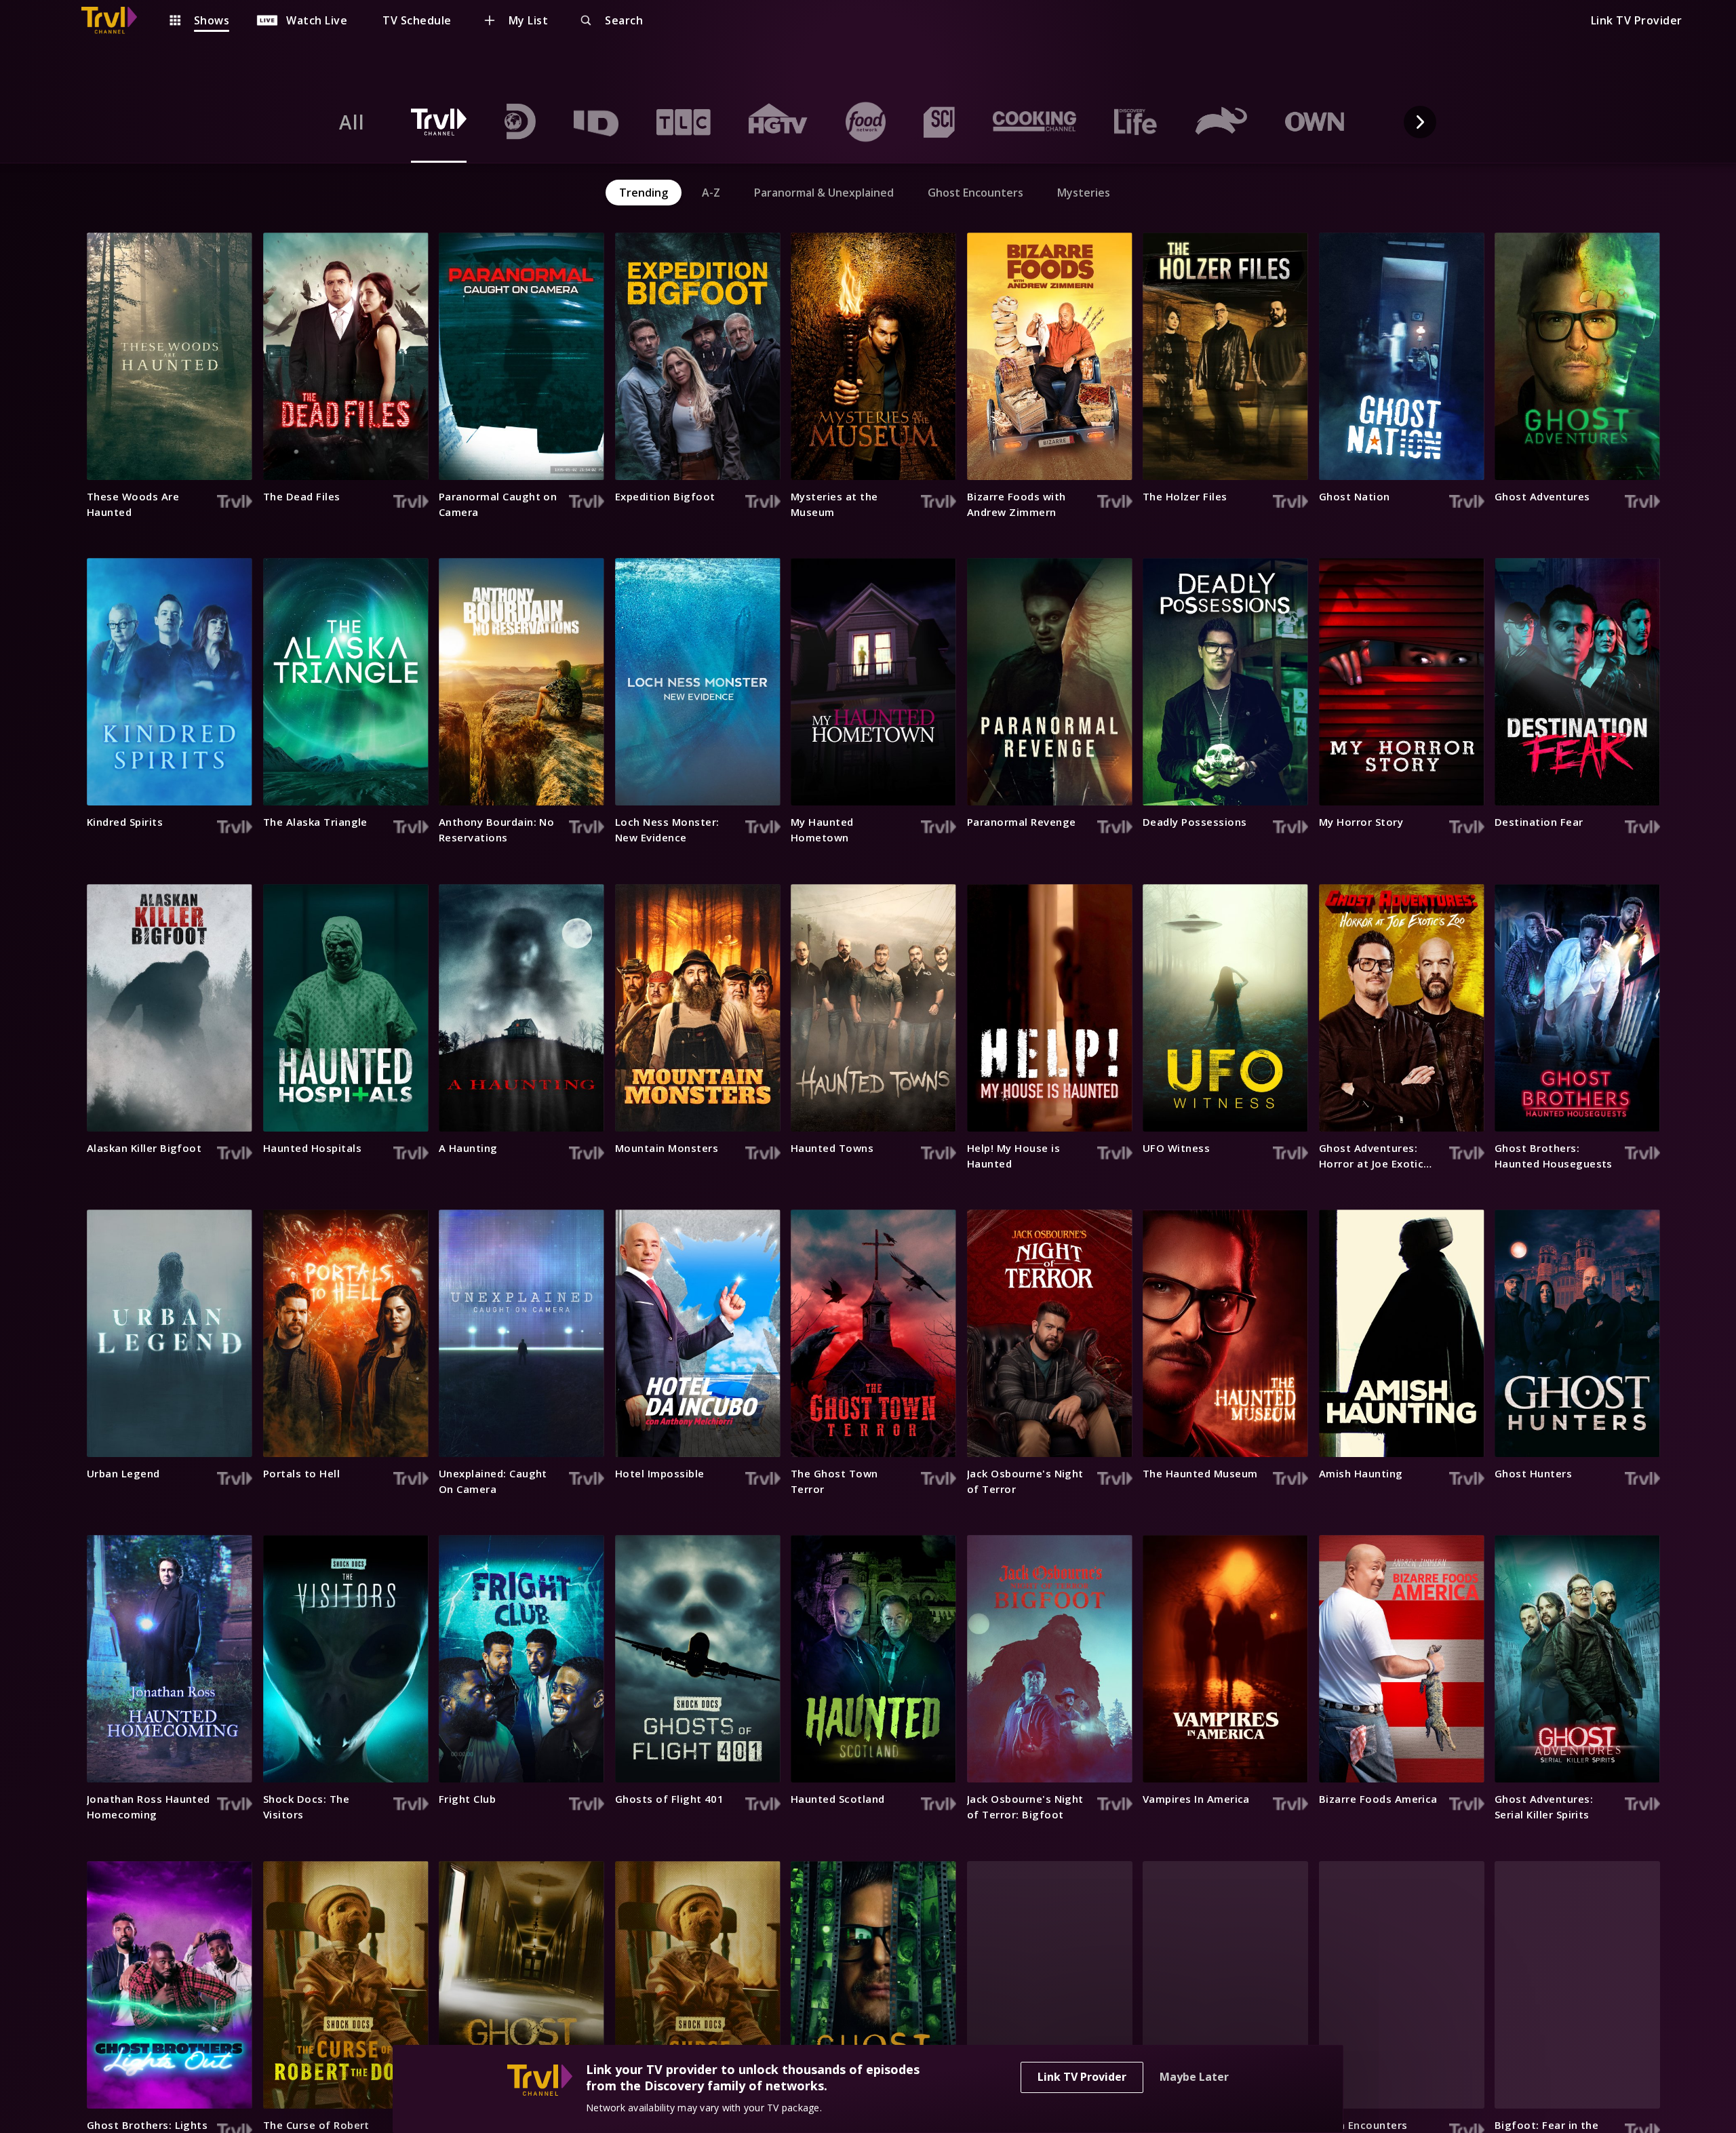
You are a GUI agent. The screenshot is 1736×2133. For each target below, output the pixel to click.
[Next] (1420, 122)
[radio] (352, 122)
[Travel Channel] (116, 20)
